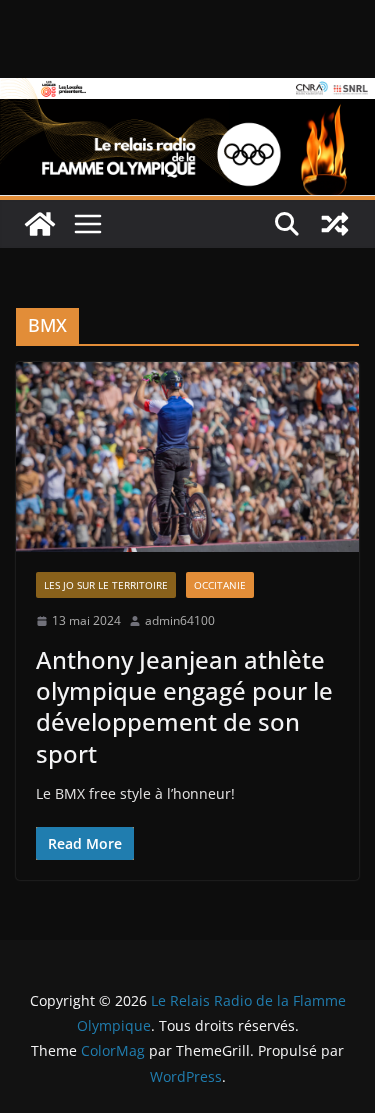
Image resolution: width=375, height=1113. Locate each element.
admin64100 (180, 620)
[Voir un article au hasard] (335, 224)
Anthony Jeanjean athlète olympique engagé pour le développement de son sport (184, 706)
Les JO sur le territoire (106, 585)
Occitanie (220, 585)
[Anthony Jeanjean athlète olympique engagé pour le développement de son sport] (187, 457)
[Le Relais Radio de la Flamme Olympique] (187, 92)
